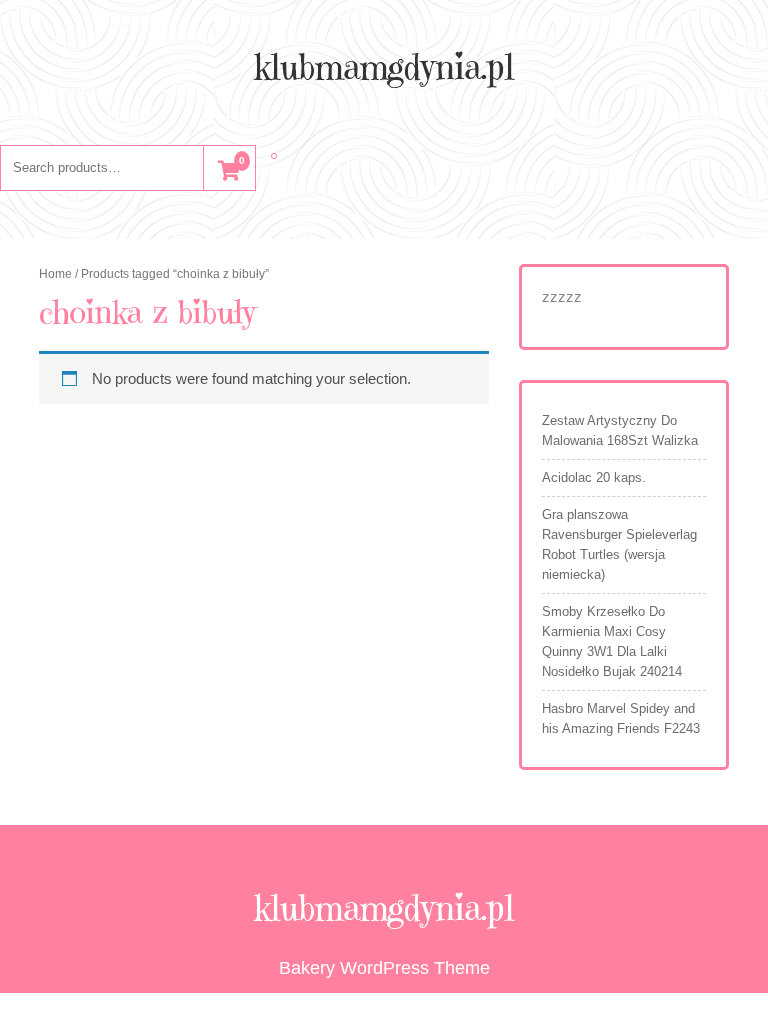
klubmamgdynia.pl (384, 67)
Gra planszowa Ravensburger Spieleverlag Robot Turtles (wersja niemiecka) (619, 544)
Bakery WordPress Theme (384, 968)
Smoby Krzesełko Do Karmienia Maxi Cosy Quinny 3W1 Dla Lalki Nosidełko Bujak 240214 (612, 641)
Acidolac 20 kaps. (594, 477)
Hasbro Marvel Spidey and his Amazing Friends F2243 (621, 718)
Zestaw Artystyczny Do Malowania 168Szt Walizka (620, 430)
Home (55, 274)
